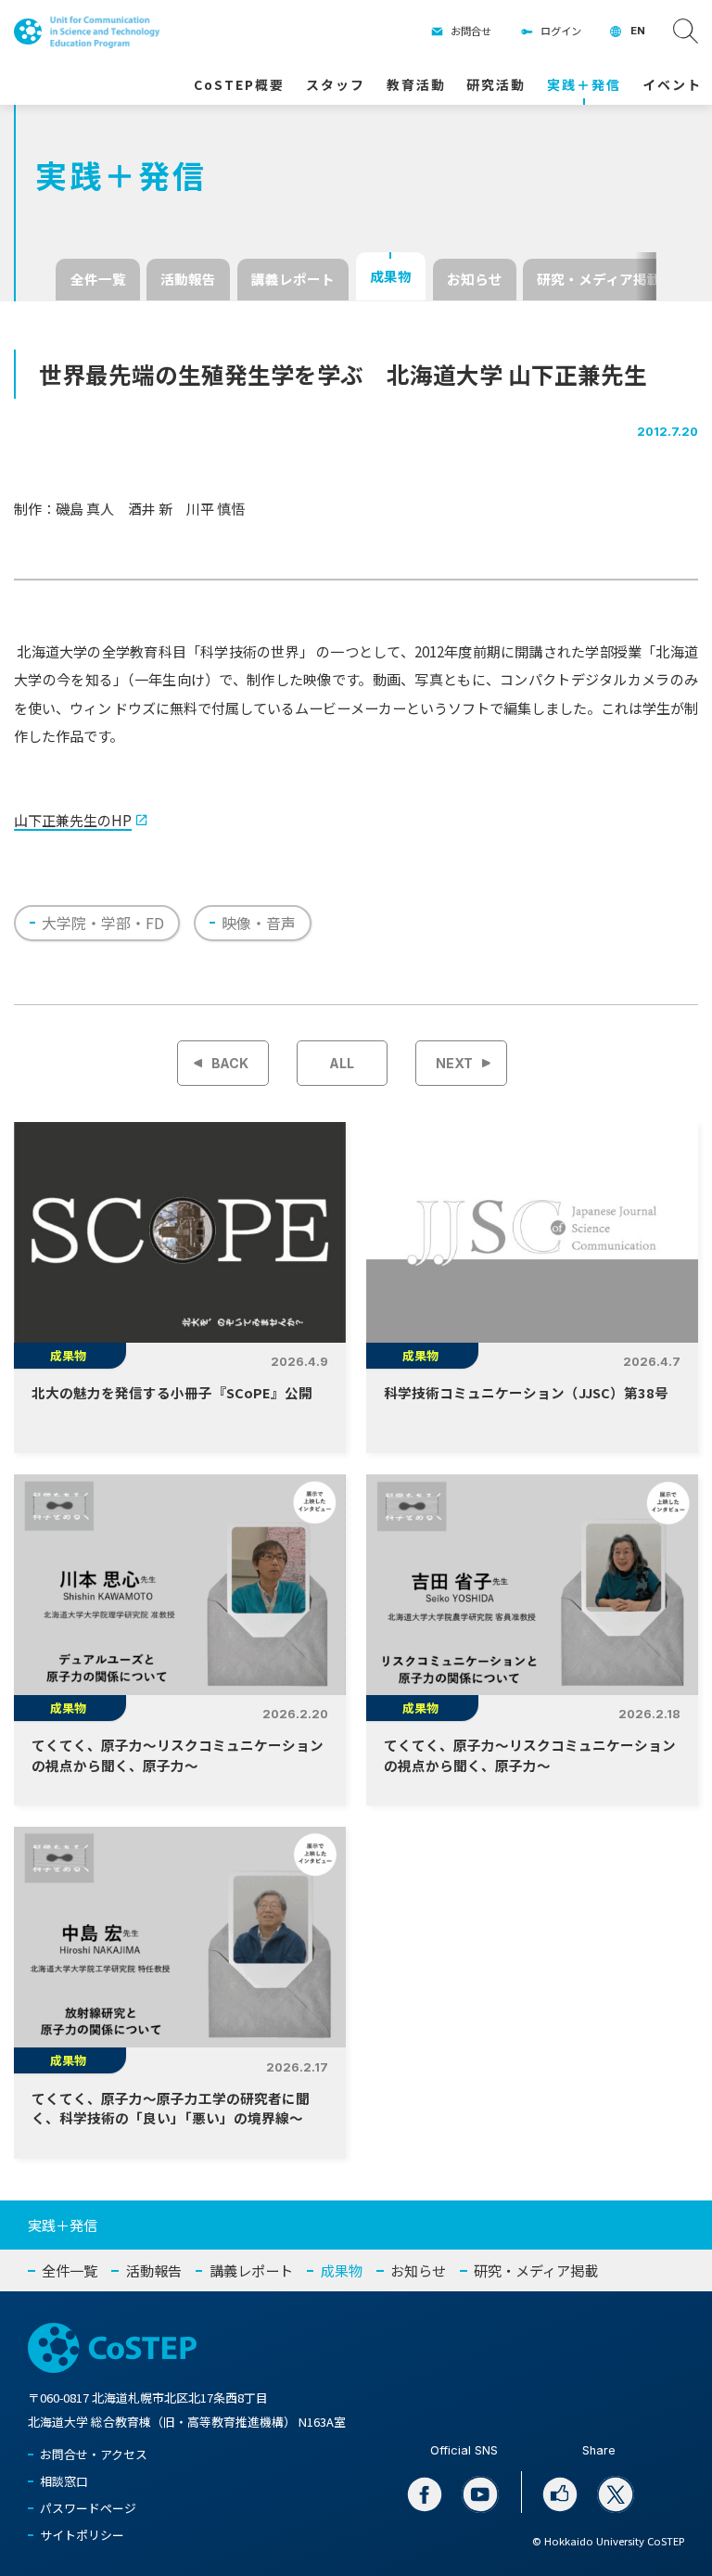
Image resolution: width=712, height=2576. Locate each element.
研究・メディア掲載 (599, 279)
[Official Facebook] (425, 2495)
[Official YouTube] (481, 2495)
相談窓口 (64, 2481)
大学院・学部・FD (103, 923)
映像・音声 (259, 923)
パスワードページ (88, 2508)
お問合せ (471, 31)
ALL (342, 1063)
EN (638, 31)
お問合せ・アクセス (94, 2454)
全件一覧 (98, 279)
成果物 (391, 276)
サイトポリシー (82, 2535)
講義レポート (293, 279)
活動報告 (188, 279)
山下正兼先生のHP (73, 820)
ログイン (561, 31)
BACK (230, 1063)
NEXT (454, 1063)
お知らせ (475, 279)
